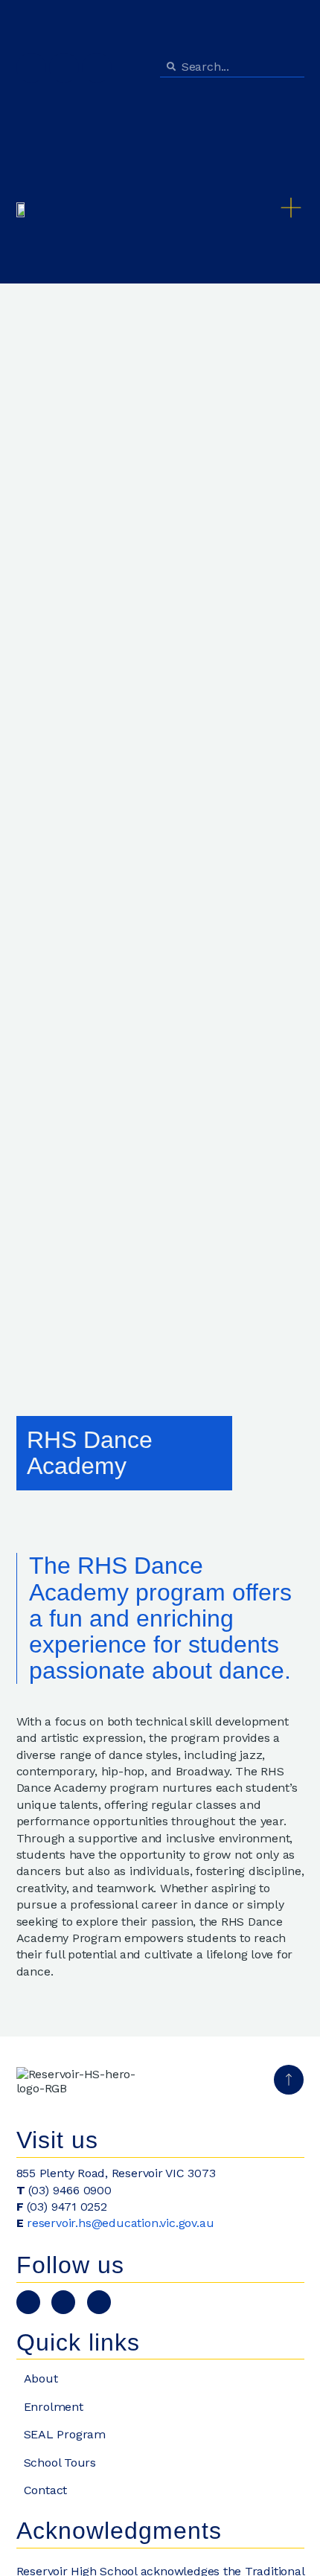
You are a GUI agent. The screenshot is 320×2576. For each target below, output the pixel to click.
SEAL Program (65, 2434)
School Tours (60, 2463)
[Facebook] (97, 68)
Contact (46, 2490)
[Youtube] (31, 68)
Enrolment (54, 2407)
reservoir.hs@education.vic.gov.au (120, 2223)
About (41, 2378)
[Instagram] (64, 68)
